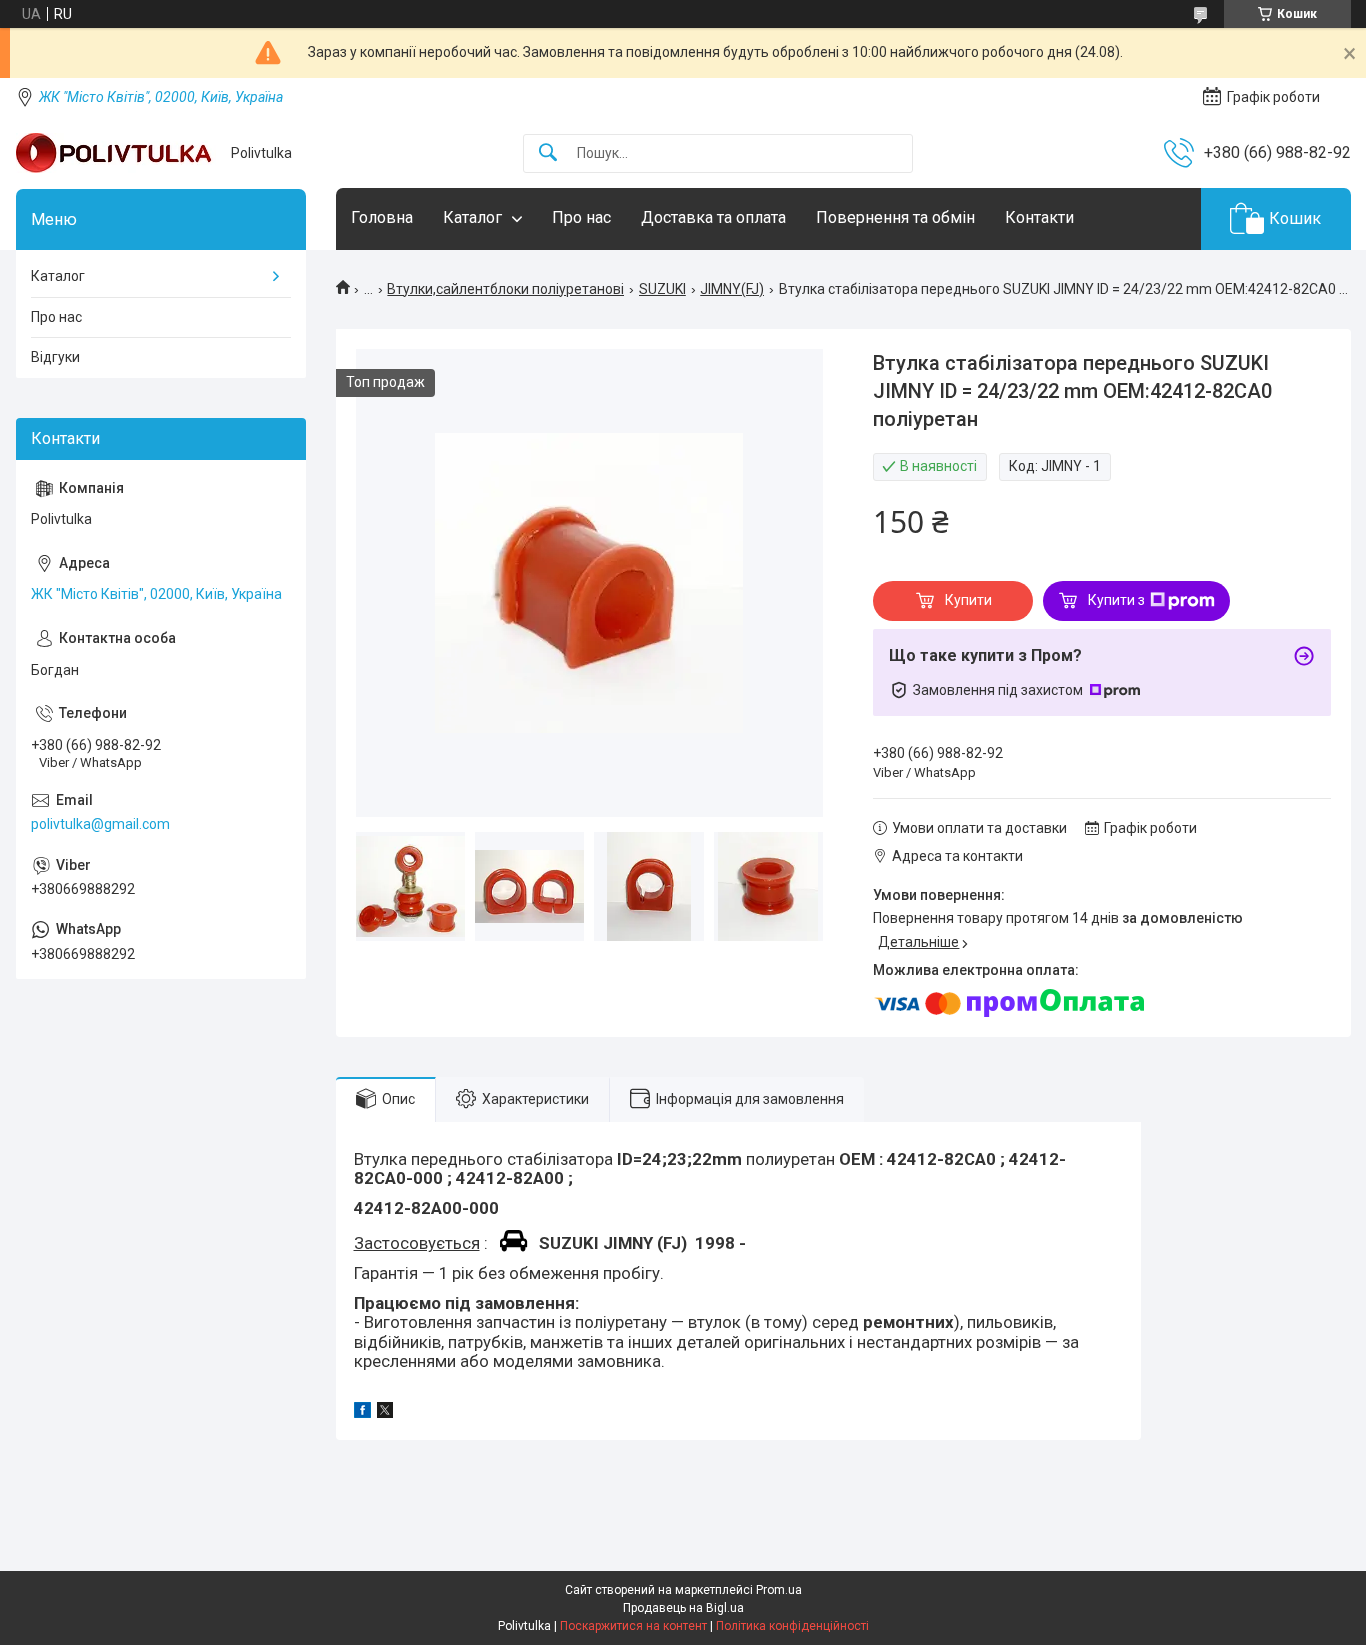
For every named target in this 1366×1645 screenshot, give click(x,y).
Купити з (1116, 600)
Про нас (581, 217)
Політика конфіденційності (792, 1626)
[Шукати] (548, 153)
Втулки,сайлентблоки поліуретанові (505, 289)
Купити (968, 600)
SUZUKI (662, 289)
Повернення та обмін (895, 217)
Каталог (472, 217)
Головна (382, 217)
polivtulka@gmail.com (100, 824)
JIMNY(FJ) (732, 289)
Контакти (1039, 217)
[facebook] (362, 1413)
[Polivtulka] (116, 153)
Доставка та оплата (713, 217)
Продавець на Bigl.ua (683, 1608)
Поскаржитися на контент (633, 1626)
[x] (385, 1413)
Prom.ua (779, 1590)
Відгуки (55, 357)
